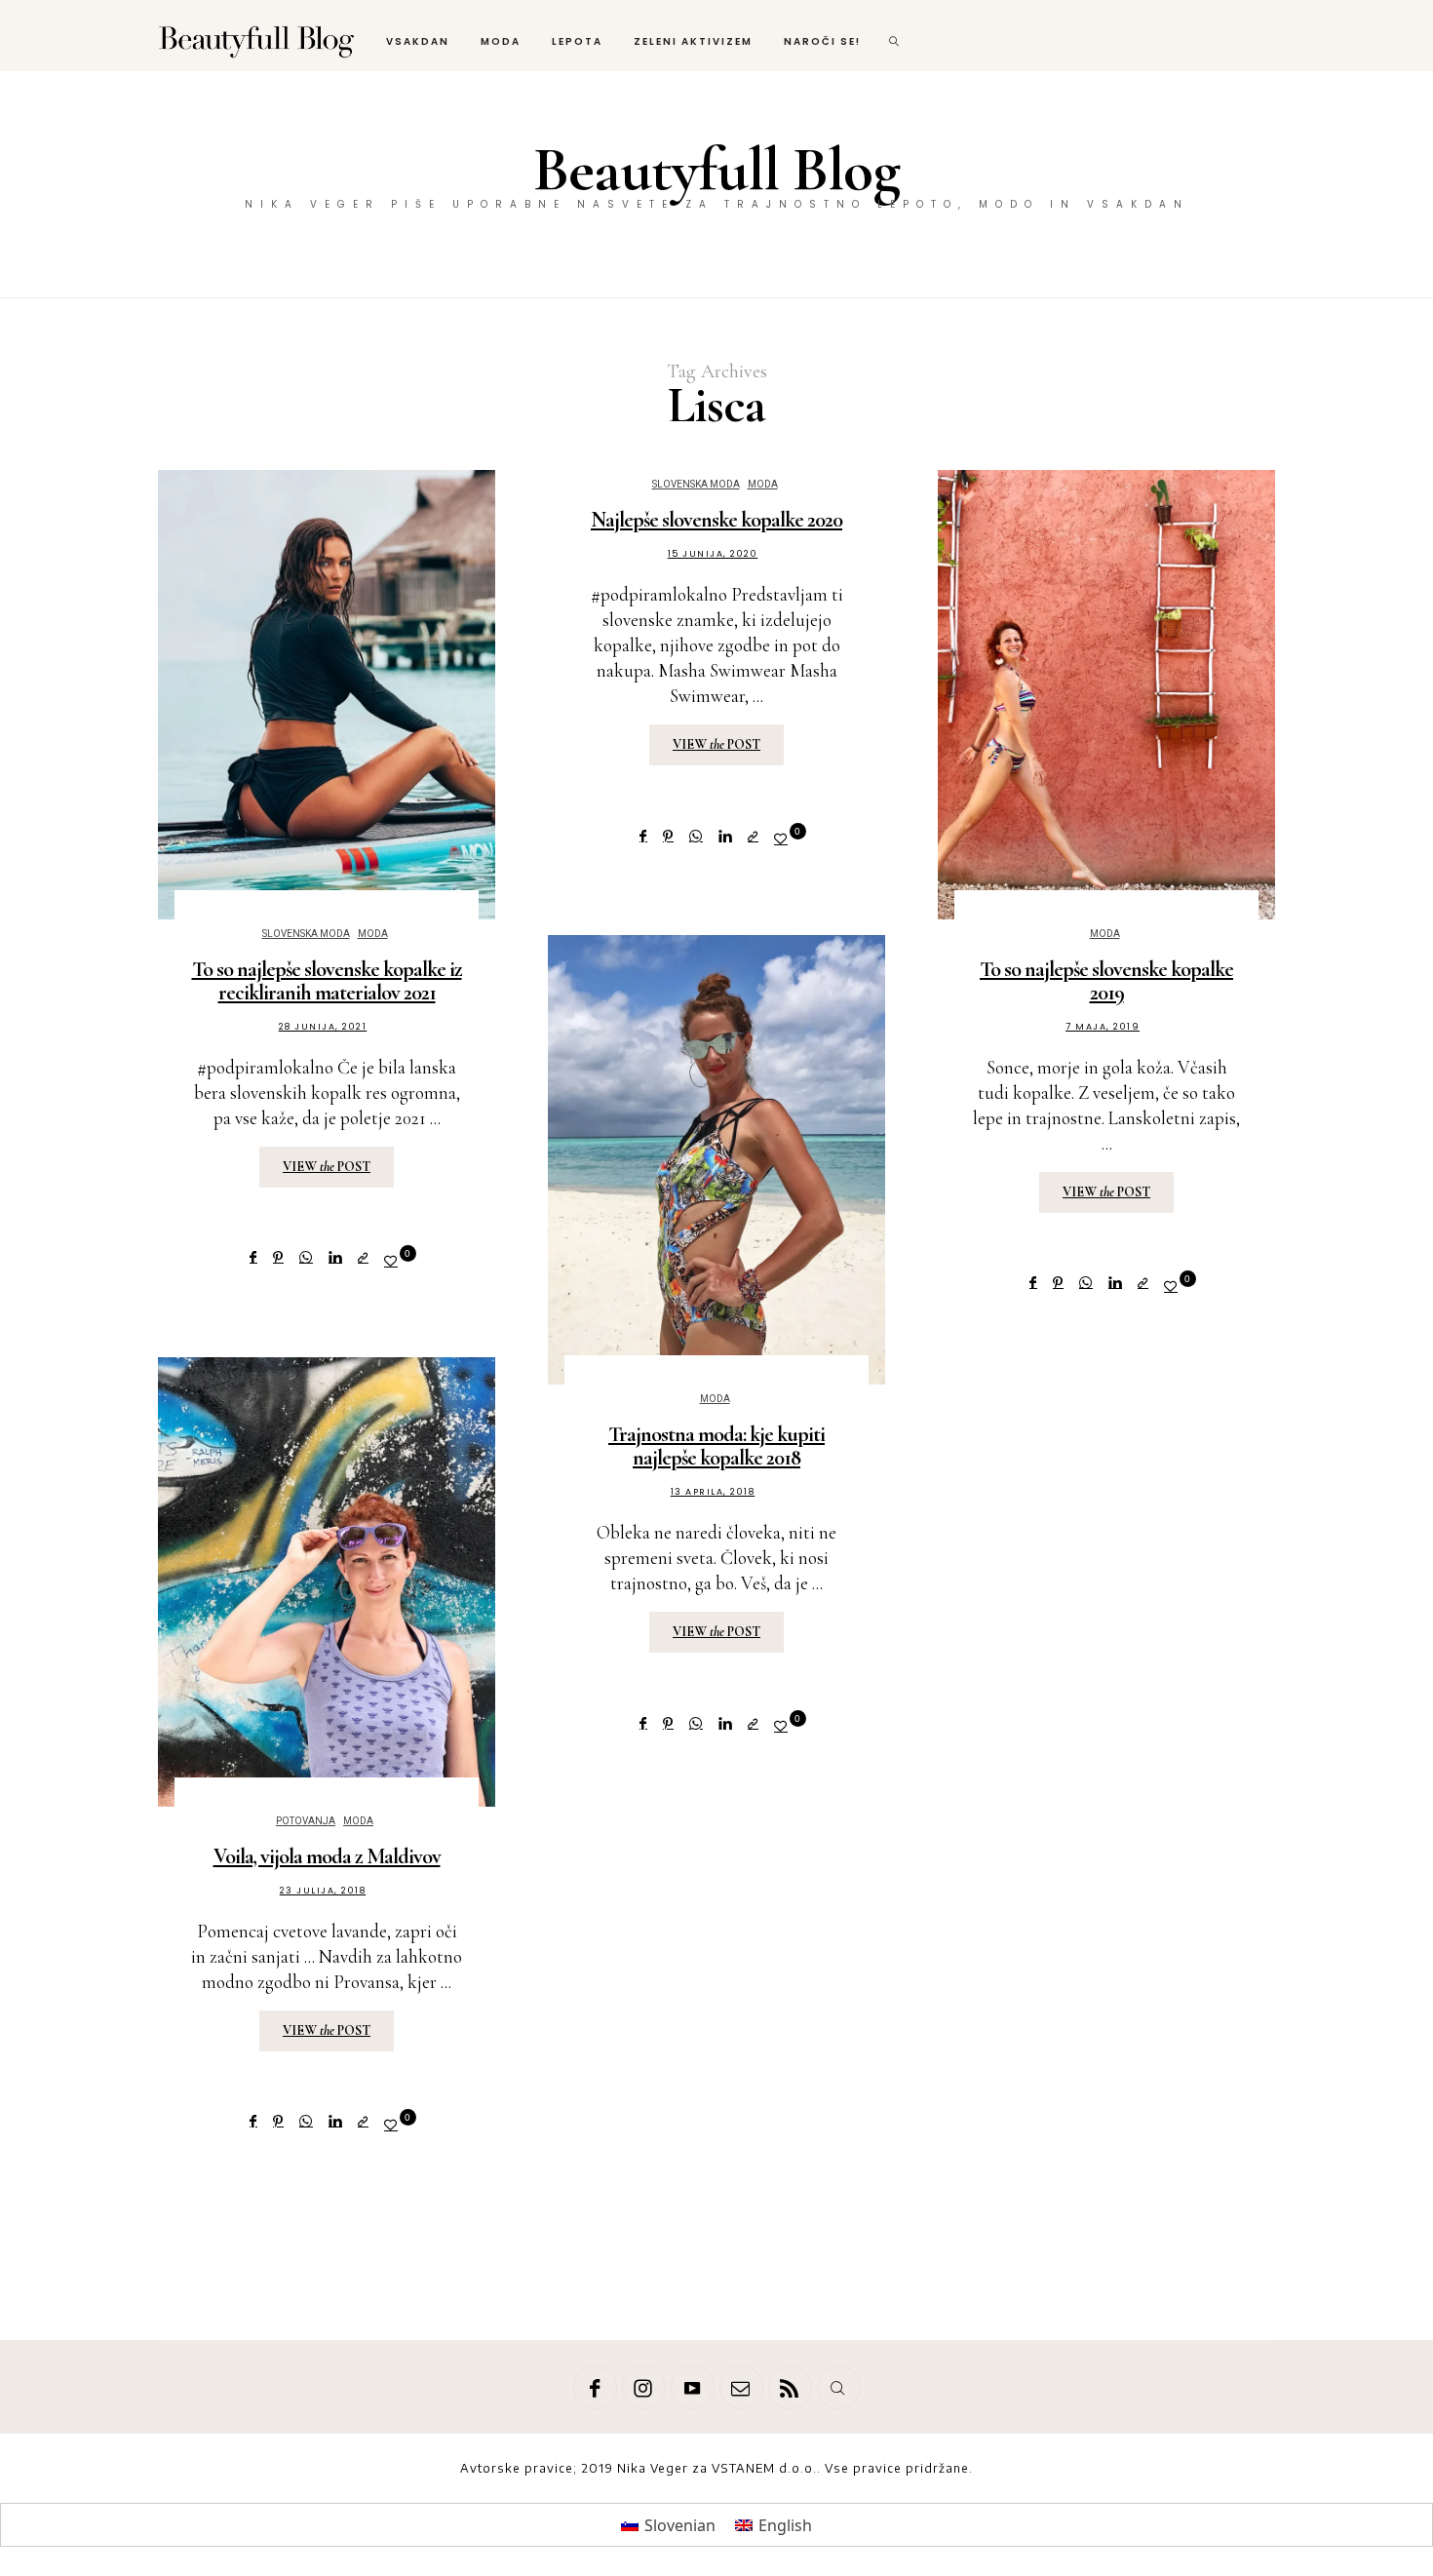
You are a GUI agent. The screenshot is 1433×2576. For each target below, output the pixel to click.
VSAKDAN (418, 41)
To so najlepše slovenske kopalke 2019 (1106, 981)
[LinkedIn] (335, 1257)
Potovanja (306, 1821)
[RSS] (790, 2387)
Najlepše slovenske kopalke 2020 (716, 520)
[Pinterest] (278, 1257)
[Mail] (741, 2387)
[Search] (839, 2387)
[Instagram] (644, 2387)
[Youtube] (693, 2387)
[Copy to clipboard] (363, 1257)
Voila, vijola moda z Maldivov (327, 1856)
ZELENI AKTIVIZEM (693, 41)
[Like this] (394, 1261)
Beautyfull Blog (716, 169)
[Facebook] (253, 1257)
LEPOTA (577, 41)
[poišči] (895, 36)
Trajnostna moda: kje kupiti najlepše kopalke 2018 (716, 1446)
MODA (501, 41)
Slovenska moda (306, 934)
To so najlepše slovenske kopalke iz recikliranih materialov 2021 (327, 981)
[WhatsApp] (306, 1257)
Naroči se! (822, 41)
